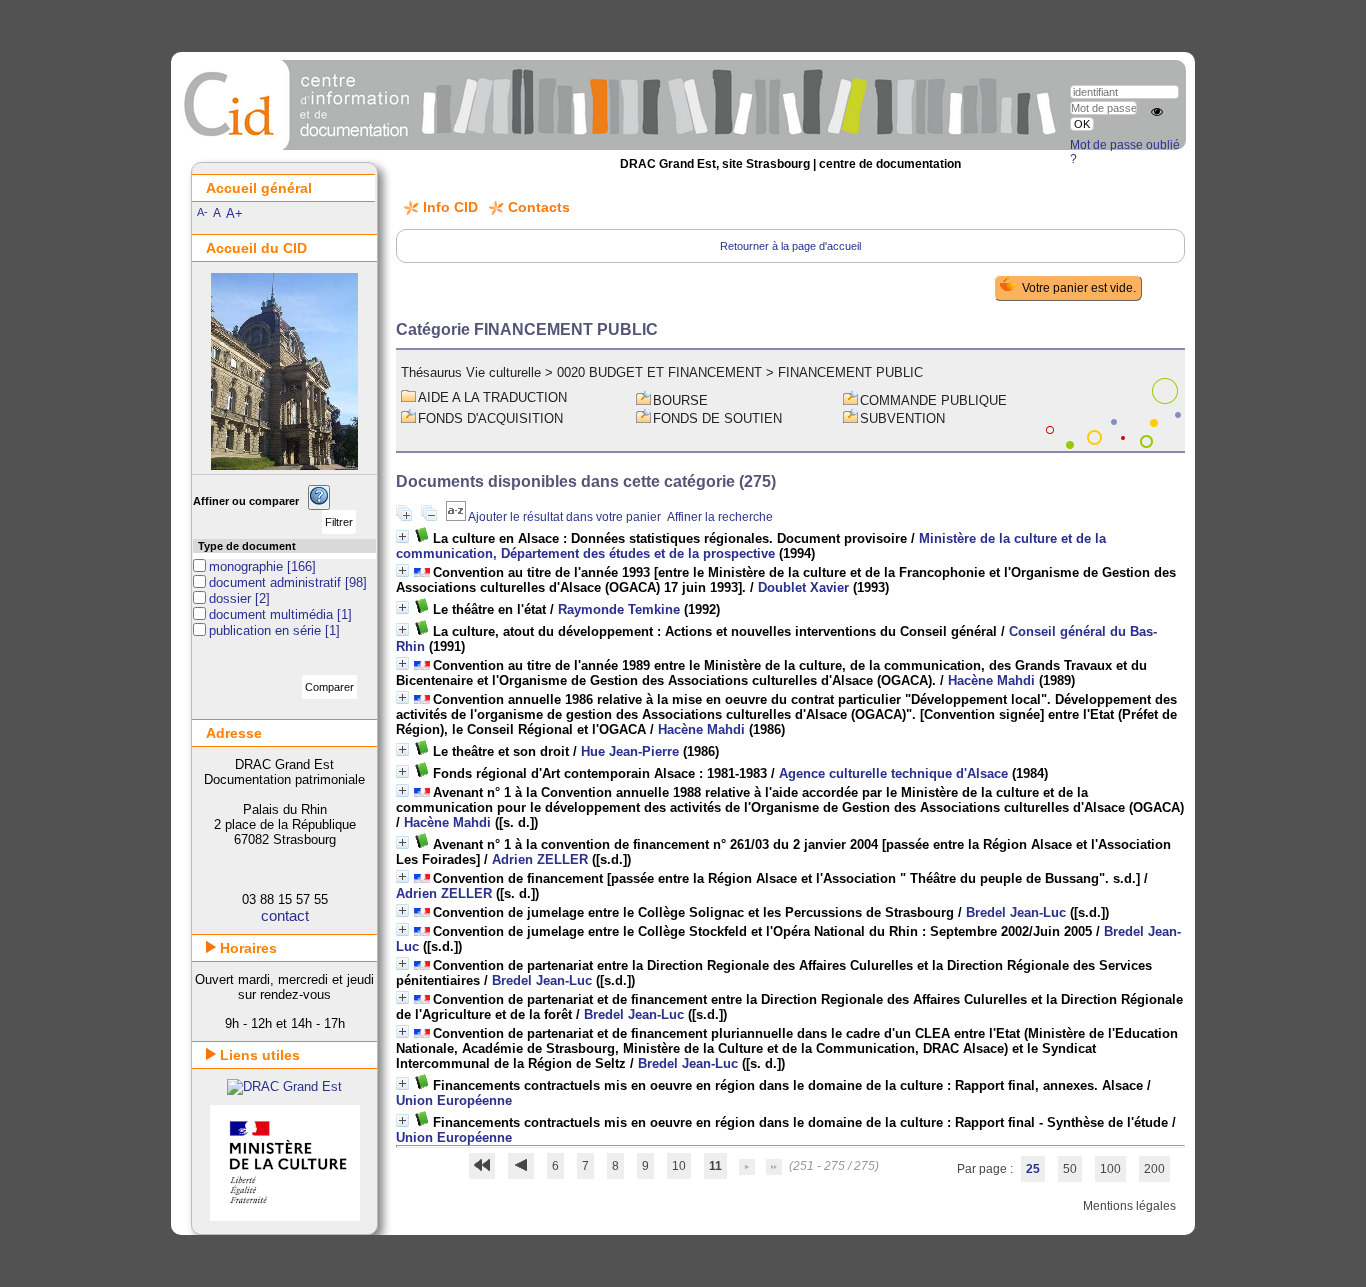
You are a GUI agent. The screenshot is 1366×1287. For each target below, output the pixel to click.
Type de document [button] (247, 546)
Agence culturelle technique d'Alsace (893, 773)
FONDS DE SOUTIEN (717, 418)
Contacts (539, 207)
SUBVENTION (902, 418)
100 (1110, 1169)
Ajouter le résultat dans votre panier (564, 517)
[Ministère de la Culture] (285, 1216)
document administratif (277, 582)
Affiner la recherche (720, 517)
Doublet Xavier (803, 587)
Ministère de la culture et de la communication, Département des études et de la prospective (751, 546)
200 (1154, 1169)
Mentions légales (1129, 1206)
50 (1070, 1169)
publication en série (267, 630)
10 (679, 1166)
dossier (232, 598)
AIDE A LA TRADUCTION (492, 397)
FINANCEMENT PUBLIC (850, 372)
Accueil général (259, 188)
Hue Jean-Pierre (630, 751)
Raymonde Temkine (619, 609)
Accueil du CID (256, 248)
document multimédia (273, 614)
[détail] (402, 536)
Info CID (450, 207)
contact (285, 915)
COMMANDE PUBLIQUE (933, 400)
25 (1033, 1169)
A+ (234, 213)
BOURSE (680, 400)
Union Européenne (454, 1100)
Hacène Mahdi (991, 680)
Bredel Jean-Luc (1016, 912)
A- (202, 212)
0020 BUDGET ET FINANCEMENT (659, 372)
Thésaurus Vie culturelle (471, 372)
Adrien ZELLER (540, 859)
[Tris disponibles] (457, 517)
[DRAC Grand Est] (284, 1086)
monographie (248, 566)
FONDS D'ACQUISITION (490, 418)
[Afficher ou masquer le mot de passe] (1157, 112)
